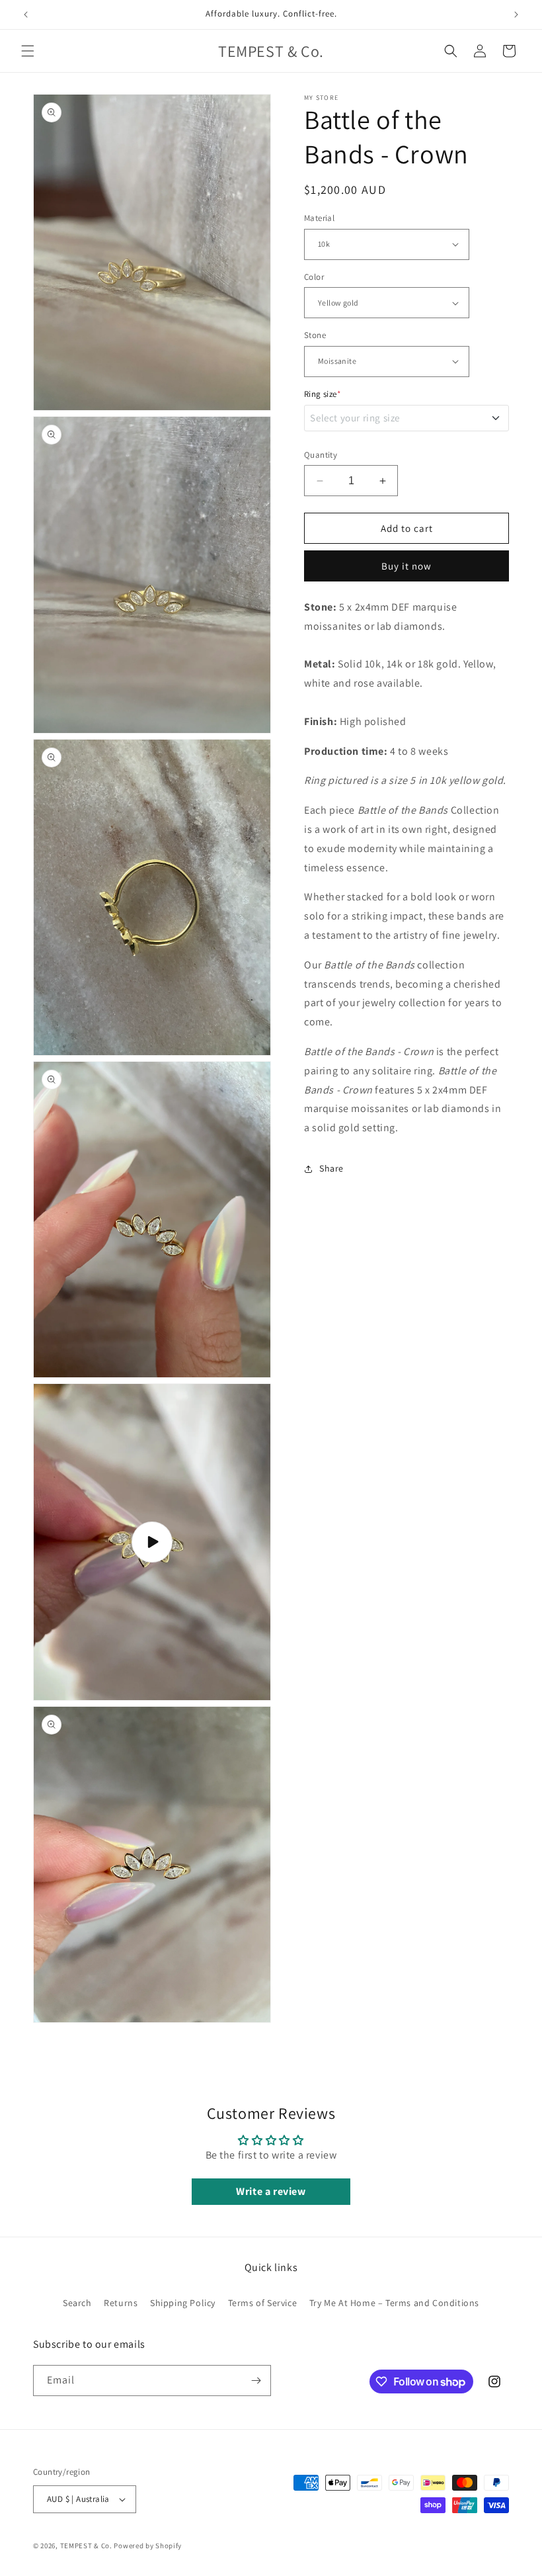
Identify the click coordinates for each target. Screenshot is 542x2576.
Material (319, 218)
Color (314, 277)
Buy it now (406, 566)
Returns (121, 2303)
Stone (315, 335)
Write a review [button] (271, 2191)
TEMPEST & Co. (86, 2546)
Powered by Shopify (148, 2546)
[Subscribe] (256, 2381)
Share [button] (331, 1168)
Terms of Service (263, 2303)
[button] (28, 51)
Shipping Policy (183, 2303)
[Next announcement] (516, 15)
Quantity (321, 455)
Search (77, 2303)
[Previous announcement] (26, 15)
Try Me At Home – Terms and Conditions (394, 2303)
